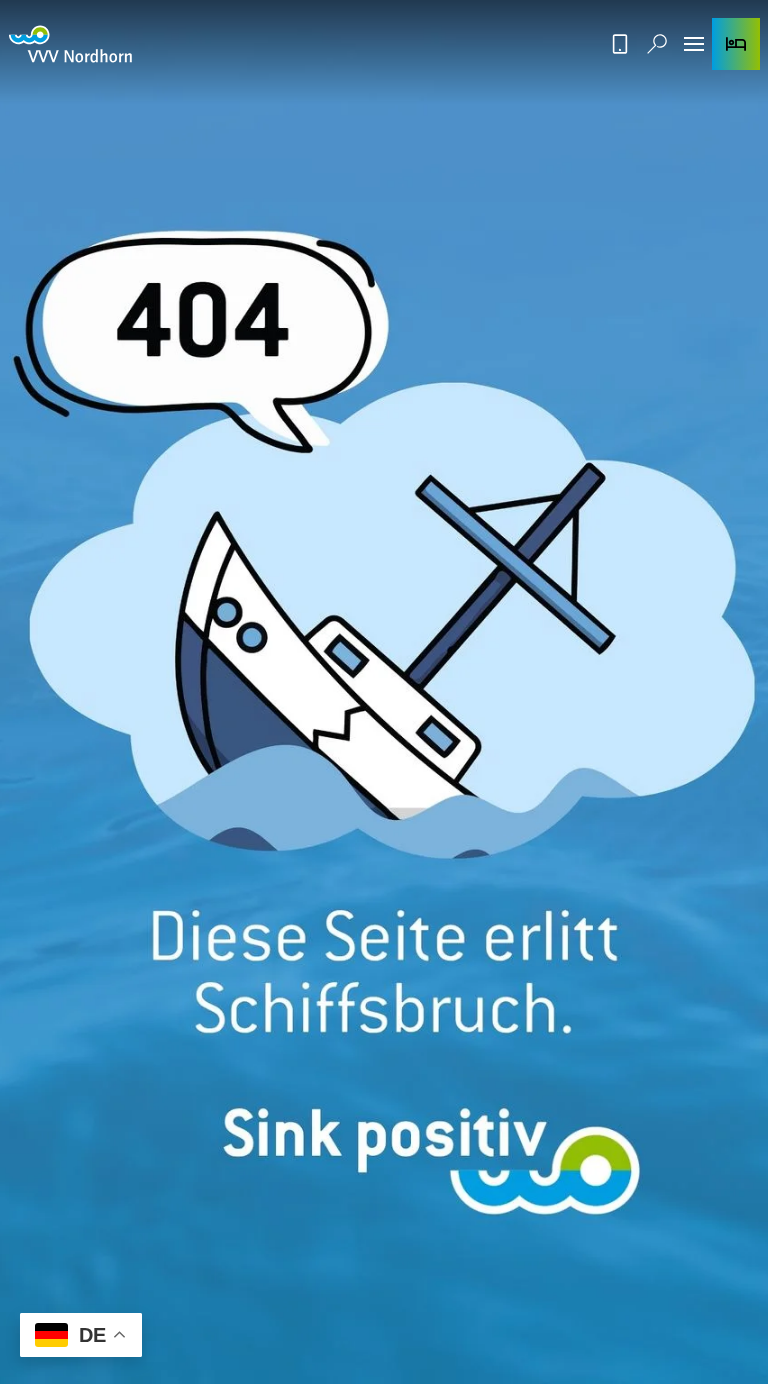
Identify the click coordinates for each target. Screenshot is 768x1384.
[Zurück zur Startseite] (70, 44)
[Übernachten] (736, 44)
